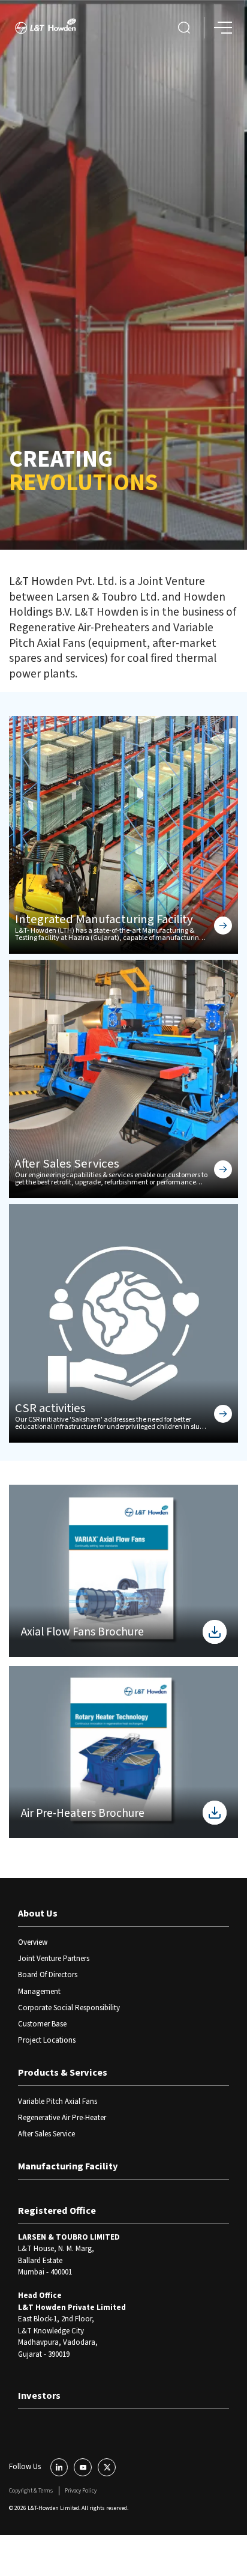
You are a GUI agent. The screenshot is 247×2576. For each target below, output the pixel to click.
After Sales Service (46, 2134)
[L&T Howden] (46, 28)
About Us (38, 1914)
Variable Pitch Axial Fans (58, 2102)
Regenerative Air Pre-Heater (62, 2118)
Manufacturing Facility (68, 2166)
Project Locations (47, 2040)
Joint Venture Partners (54, 1959)
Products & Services (63, 2073)
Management (39, 1992)
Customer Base (42, 2024)
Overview (33, 1942)
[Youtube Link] (83, 2467)
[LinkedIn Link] (59, 2467)
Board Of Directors (48, 1975)
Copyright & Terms (31, 2491)
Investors (39, 2396)
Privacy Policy (81, 2491)
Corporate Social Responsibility (69, 2008)
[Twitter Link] (107, 2467)
